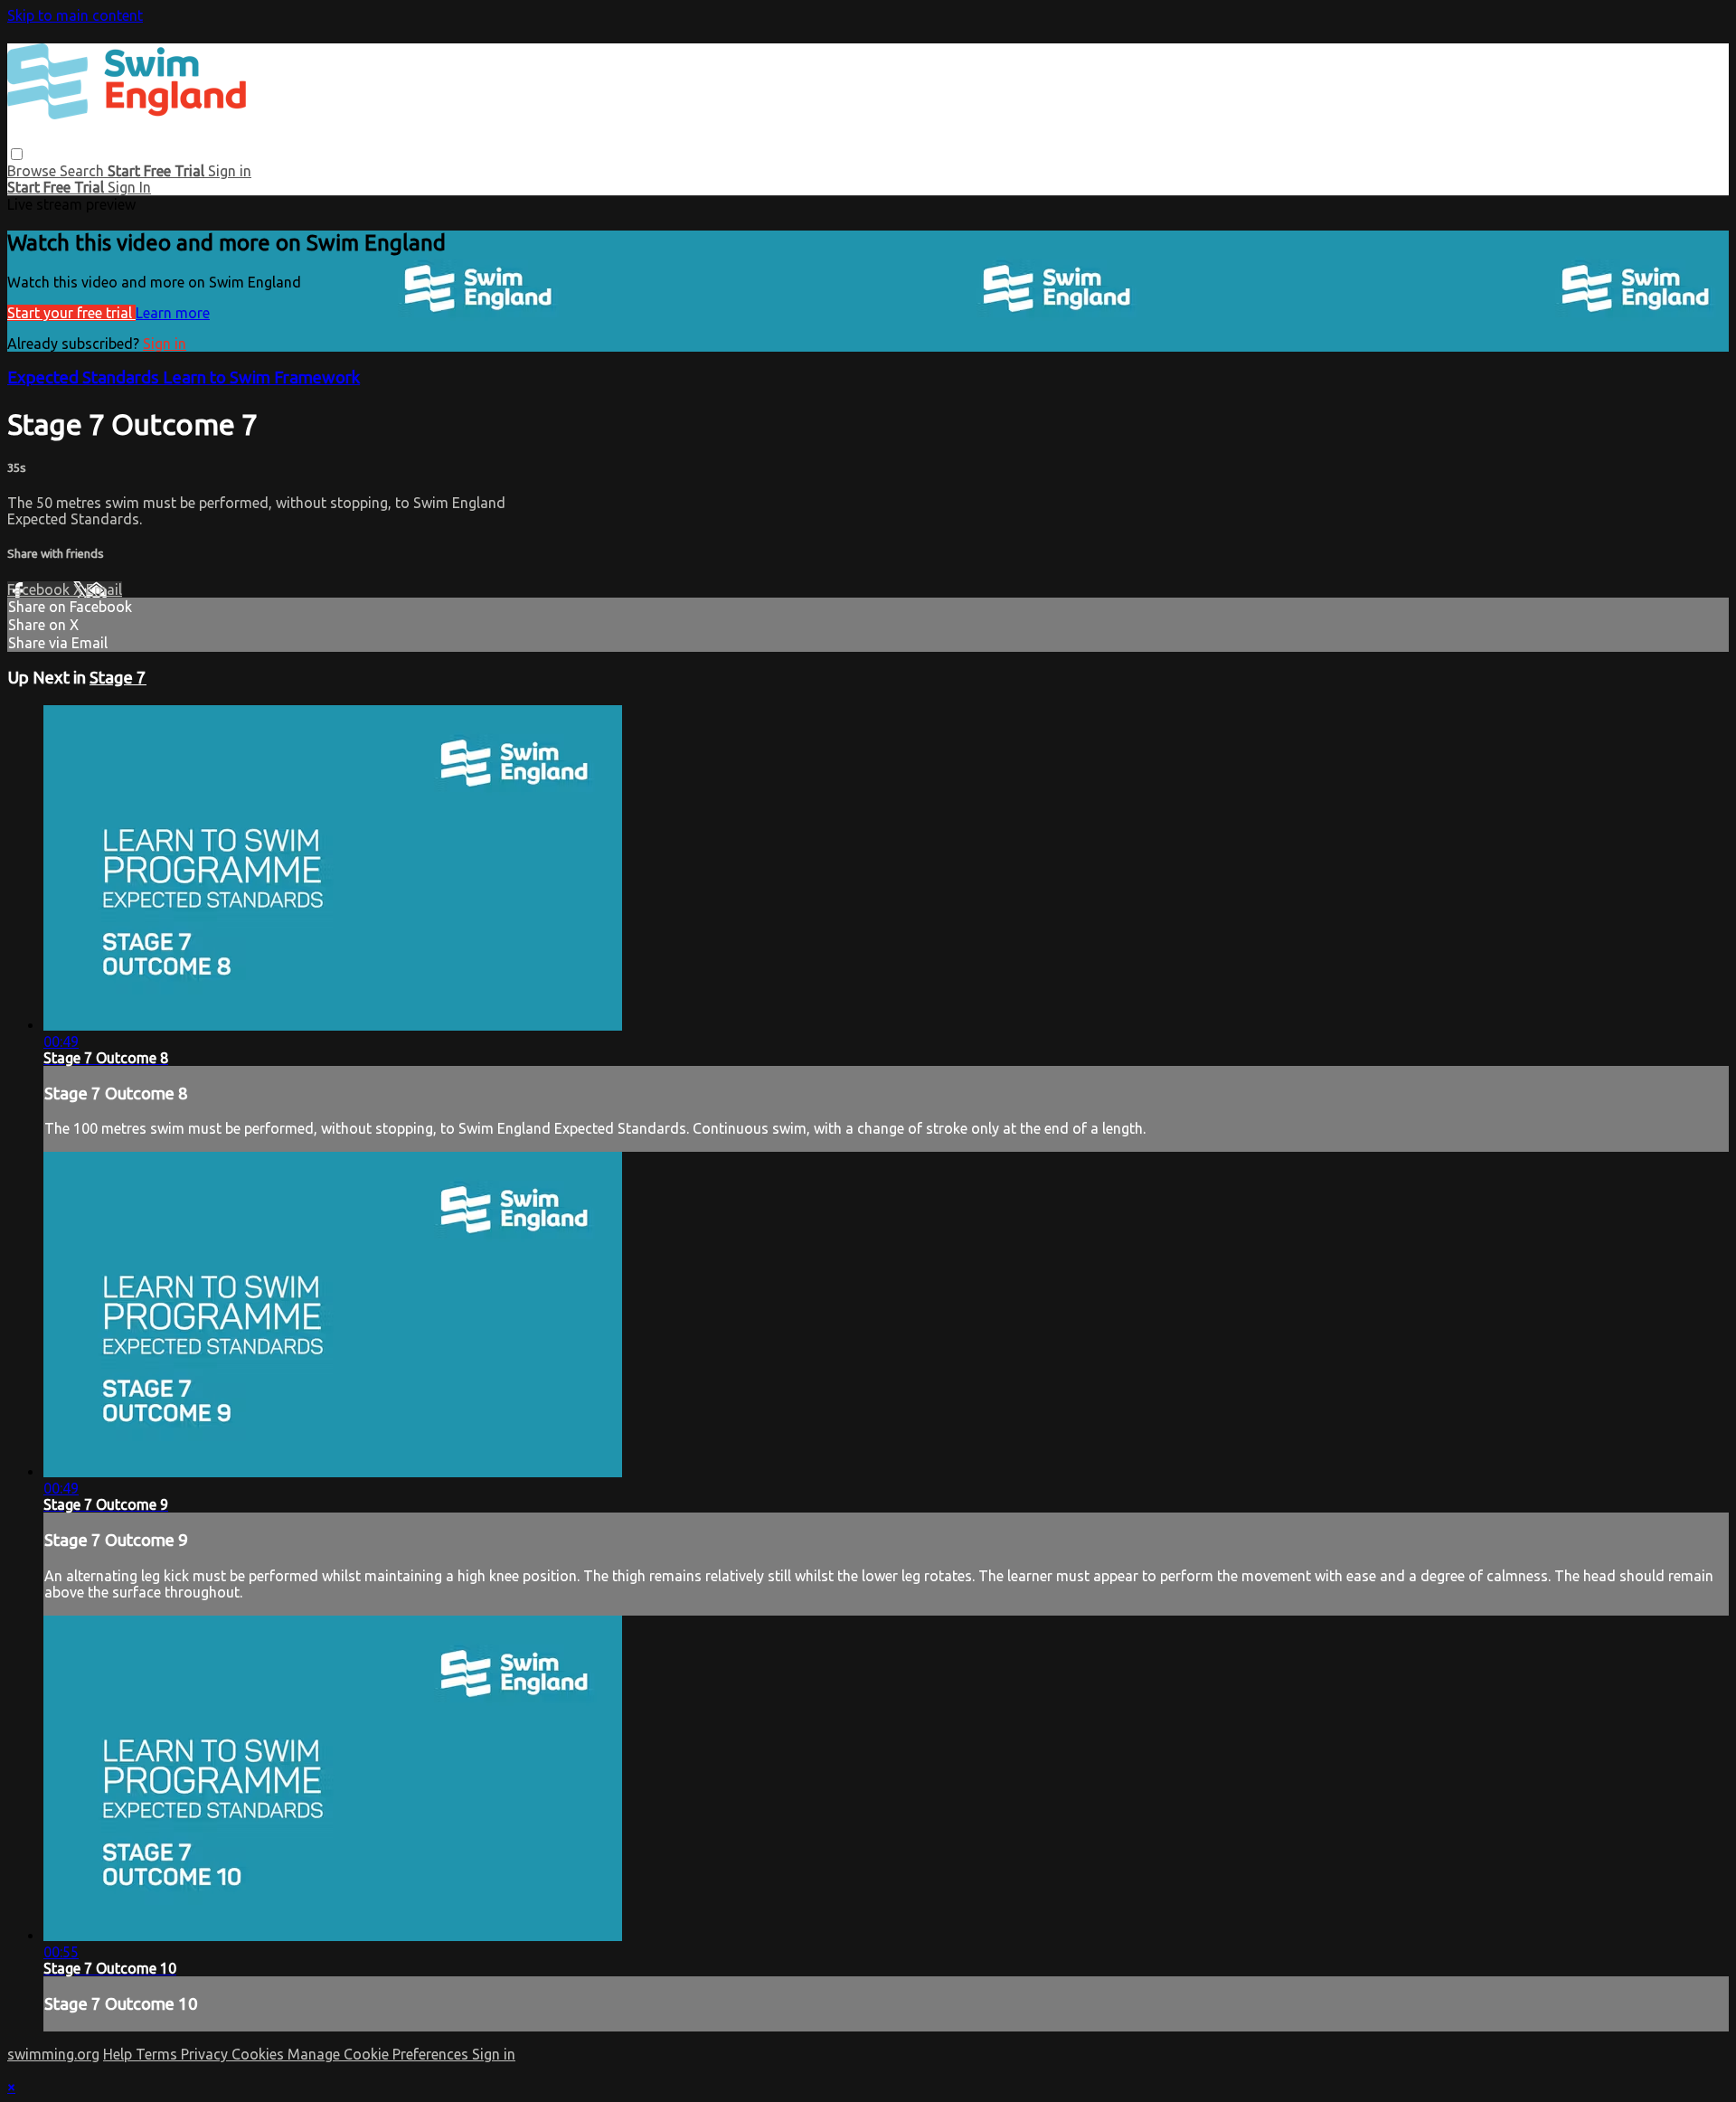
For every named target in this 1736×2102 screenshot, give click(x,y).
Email (104, 589)
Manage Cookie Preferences (380, 2054)
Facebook (40, 589)
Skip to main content (75, 15)
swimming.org (53, 2054)
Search (84, 171)
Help (119, 2054)
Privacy (206, 2054)
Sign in (230, 171)
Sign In (129, 187)
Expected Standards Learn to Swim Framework (184, 377)
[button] (17, 154)
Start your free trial (71, 313)
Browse (33, 171)
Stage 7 (118, 678)
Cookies (259, 2054)
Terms (158, 2054)
